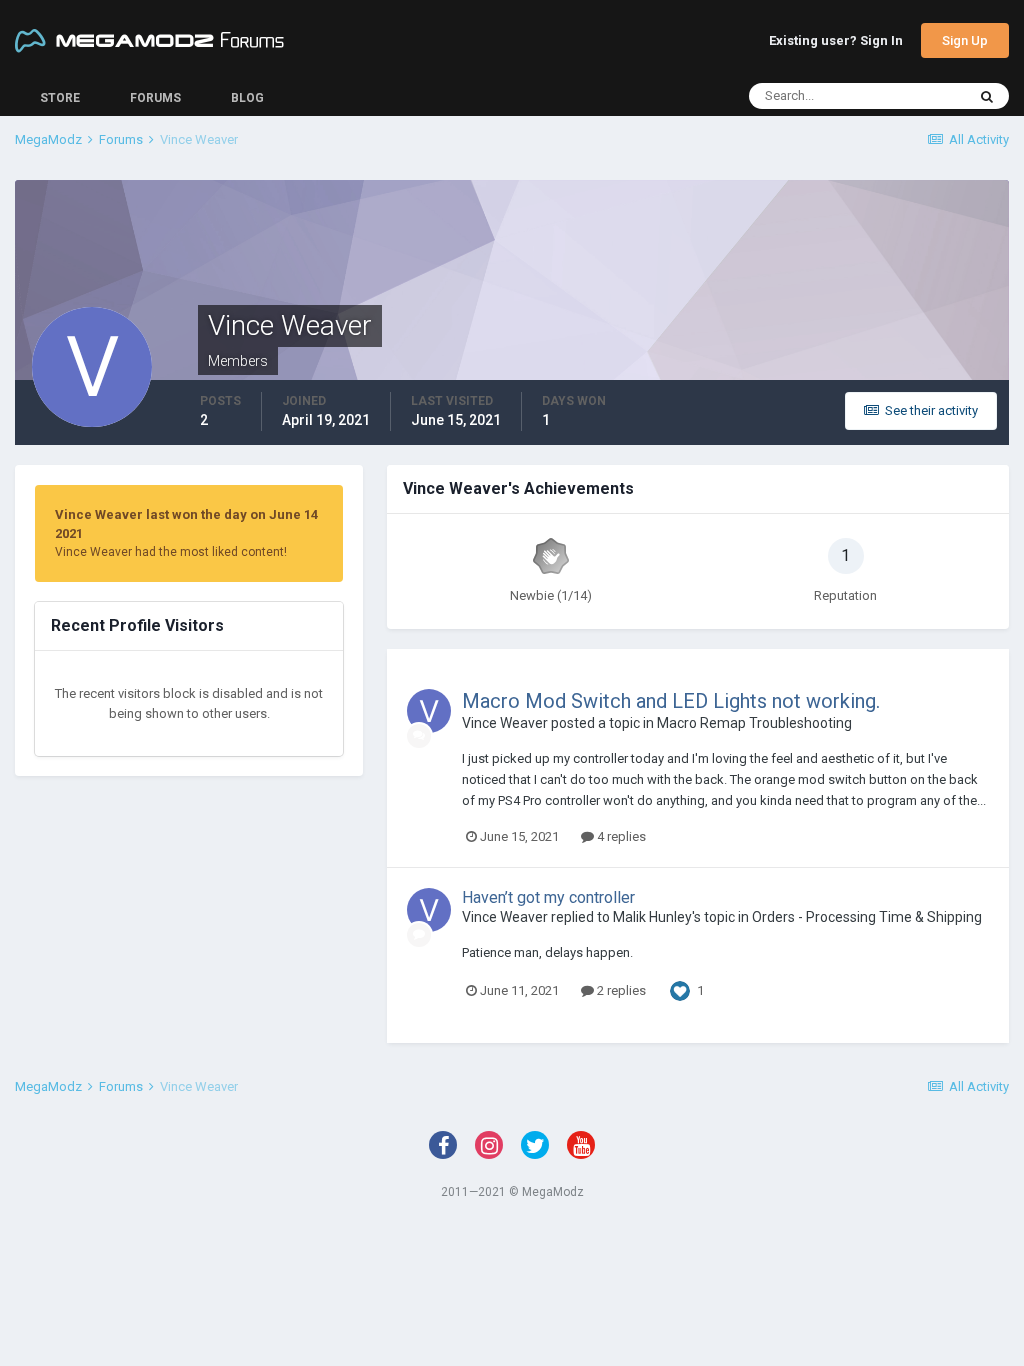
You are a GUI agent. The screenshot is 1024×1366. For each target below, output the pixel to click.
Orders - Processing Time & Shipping (867, 917)
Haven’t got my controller (548, 897)
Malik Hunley (652, 917)
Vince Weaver (505, 723)
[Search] (987, 96)
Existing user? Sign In (836, 41)
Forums (155, 98)
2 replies (620, 990)
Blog (247, 98)
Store (60, 98)
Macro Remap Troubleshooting (754, 723)
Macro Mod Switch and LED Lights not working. (671, 701)
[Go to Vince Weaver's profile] (429, 711)
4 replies (620, 836)
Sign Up (965, 40)
